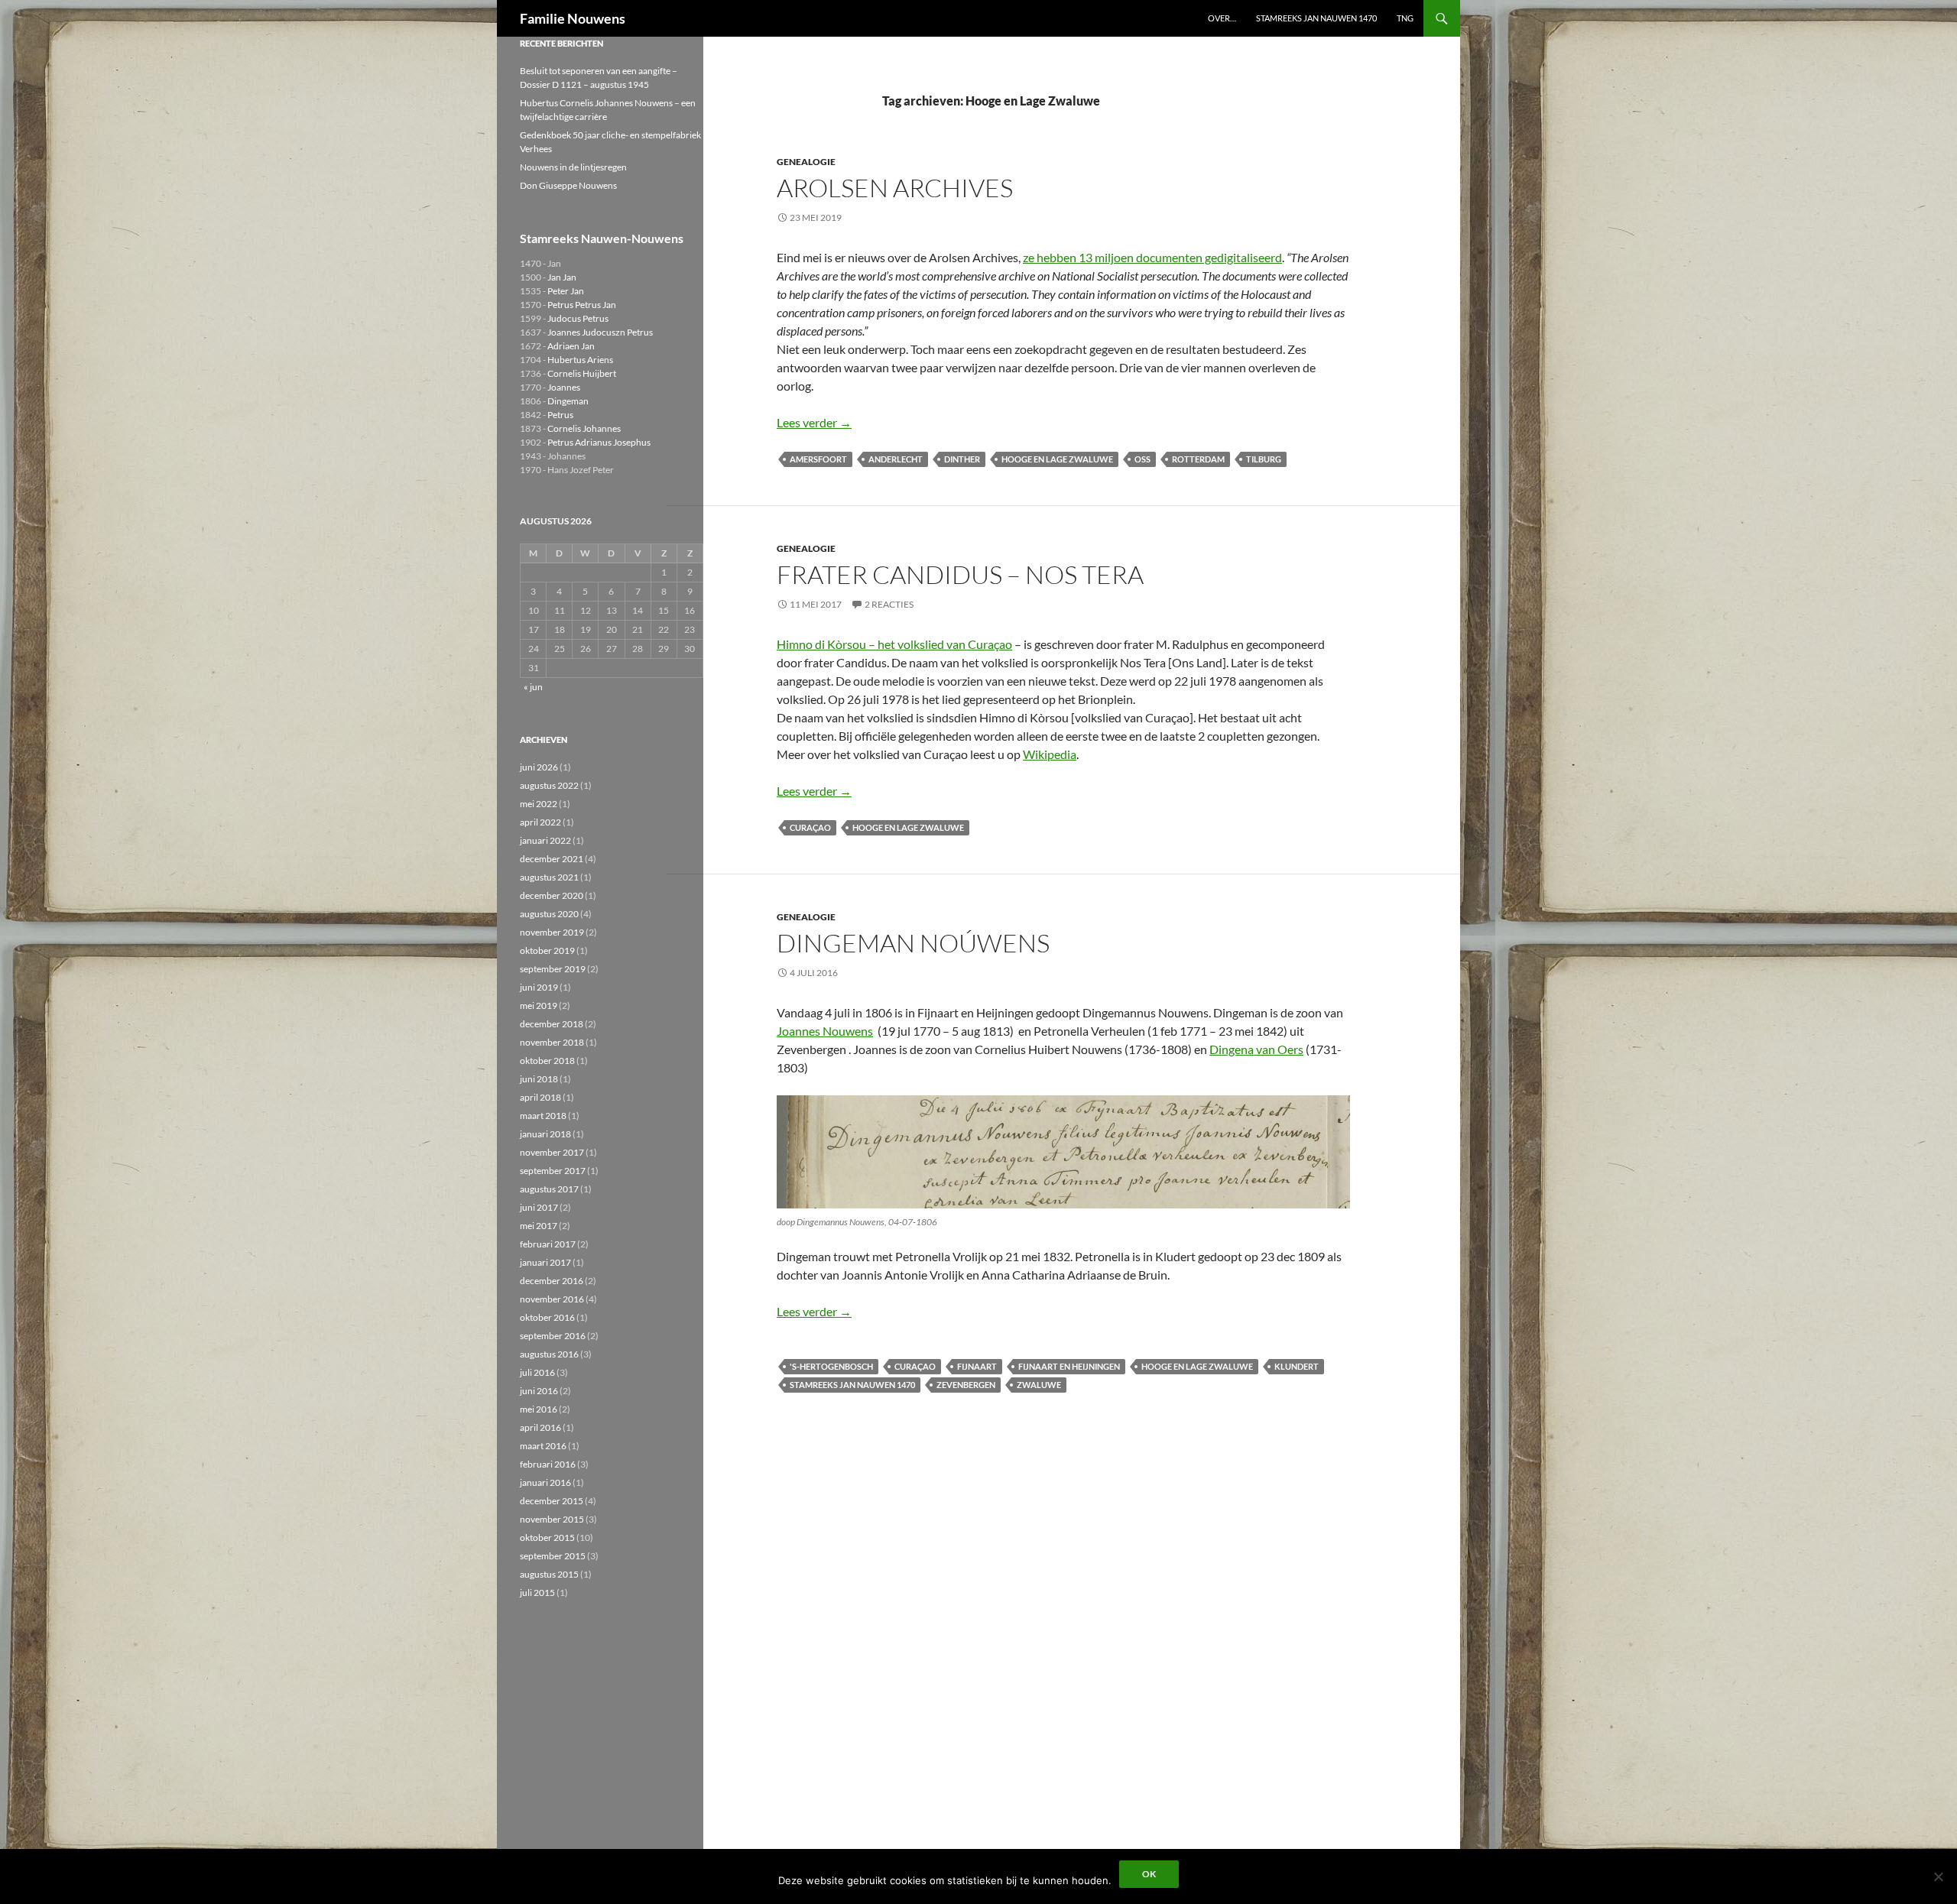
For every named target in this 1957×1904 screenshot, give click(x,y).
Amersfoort (818, 459)
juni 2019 (539, 987)
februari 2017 (548, 1244)
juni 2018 (539, 1079)
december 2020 (552, 895)
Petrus (560, 415)
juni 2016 (539, 1391)
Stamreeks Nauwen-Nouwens (602, 238)
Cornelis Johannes (584, 428)
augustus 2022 (549, 785)
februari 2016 (548, 1464)
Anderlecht (896, 459)
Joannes (564, 387)
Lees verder (814, 422)
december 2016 (552, 1281)
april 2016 (540, 1427)
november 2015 (552, 1519)
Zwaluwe (1039, 1385)
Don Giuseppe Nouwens (568, 185)
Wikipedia (1050, 754)
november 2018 (552, 1042)
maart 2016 (543, 1446)
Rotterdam (1198, 459)
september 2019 (553, 969)
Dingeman (568, 401)
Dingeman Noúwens (913, 943)
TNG (1405, 18)
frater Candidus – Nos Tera (960, 574)
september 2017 (553, 1171)
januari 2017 (545, 1262)
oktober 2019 (547, 950)
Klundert (1297, 1366)
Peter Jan (566, 291)
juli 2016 (537, 1372)
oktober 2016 (547, 1317)
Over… (1222, 18)
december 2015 (552, 1501)
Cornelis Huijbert (582, 373)
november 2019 (552, 932)
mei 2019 (539, 1006)
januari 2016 (545, 1482)
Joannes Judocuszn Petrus (600, 332)
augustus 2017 (549, 1189)
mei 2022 (539, 804)
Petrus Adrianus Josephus (599, 442)
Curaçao (810, 827)
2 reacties (889, 604)
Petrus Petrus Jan (582, 305)
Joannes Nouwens (825, 1031)
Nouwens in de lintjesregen (573, 167)
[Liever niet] (1938, 1876)
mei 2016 (539, 1409)
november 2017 (552, 1152)
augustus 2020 (549, 914)
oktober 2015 (547, 1537)
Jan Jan (562, 277)
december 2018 (552, 1024)
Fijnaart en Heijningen (1069, 1366)
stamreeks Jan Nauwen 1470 (852, 1385)
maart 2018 (543, 1116)
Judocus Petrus (578, 318)
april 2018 (540, 1097)
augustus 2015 (549, 1574)
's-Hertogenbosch (831, 1366)
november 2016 (552, 1299)
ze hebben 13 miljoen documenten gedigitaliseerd (1152, 257)
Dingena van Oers (1256, 1049)
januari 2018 (545, 1134)
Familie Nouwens (573, 18)
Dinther (962, 459)
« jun (533, 687)
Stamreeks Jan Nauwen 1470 (1316, 18)
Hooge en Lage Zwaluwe (1057, 459)
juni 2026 (539, 767)
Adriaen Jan (571, 346)
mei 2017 (539, 1226)
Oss (1142, 459)
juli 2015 (537, 1593)
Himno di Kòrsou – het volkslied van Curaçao (894, 644)
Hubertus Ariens (580, 360)
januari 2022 (545, 840)
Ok (1149, 1874)
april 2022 (540, 822)
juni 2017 (539, 1207)
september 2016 (553, 1336)
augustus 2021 (549, 877)
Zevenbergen (966, 1385)
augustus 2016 (549, 1354)
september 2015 (553, 1556)
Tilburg (1264, 459)
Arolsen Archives (895, 188)
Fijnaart (977, 1366)
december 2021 (552, 859)
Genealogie (806, 162)
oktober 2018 (547, 1061)
